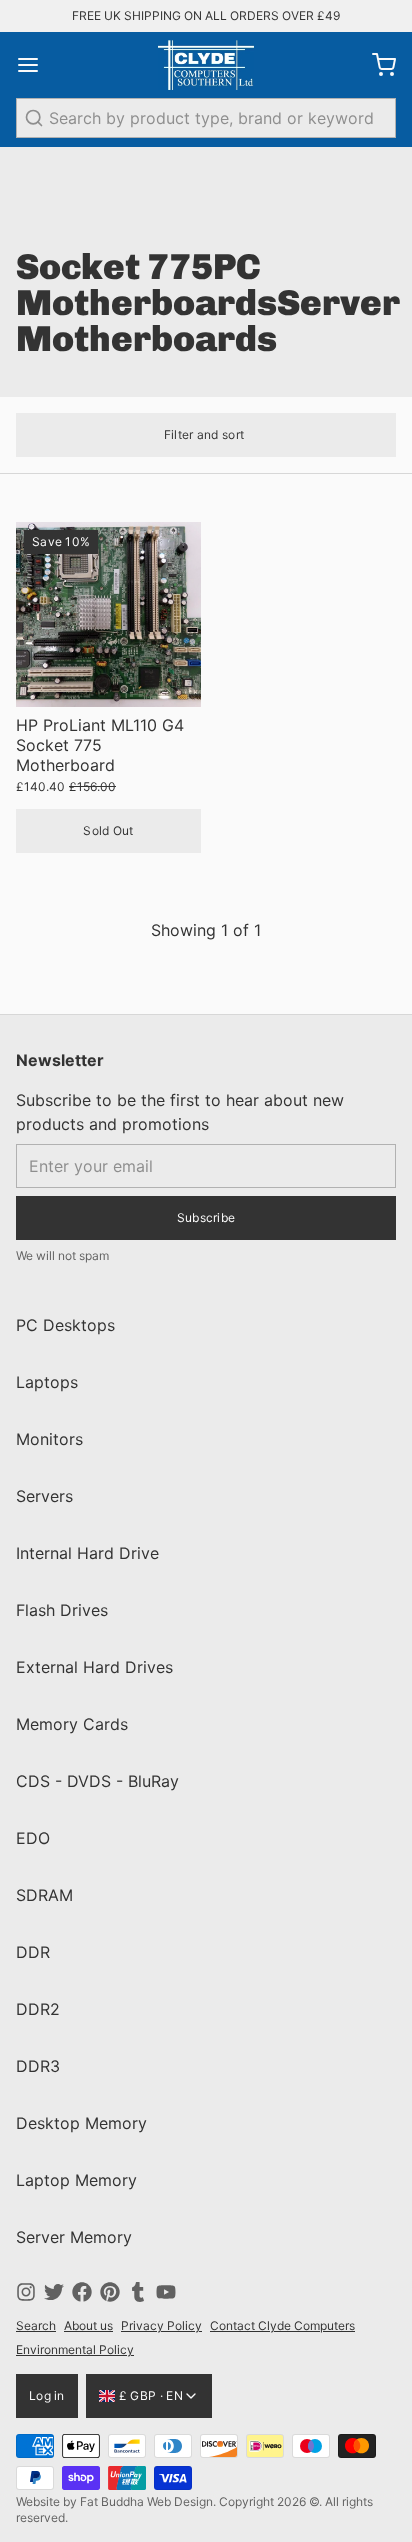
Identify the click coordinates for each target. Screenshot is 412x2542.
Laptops (47, 1382)
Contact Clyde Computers (282, 2325)
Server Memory (74, 2237)
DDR (33, 1952)
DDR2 (38, 2009)
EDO (33, 1838)
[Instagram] (26, 2292)
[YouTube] (166, 2292)
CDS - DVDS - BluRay (97, 1781)
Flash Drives (62, 1610)
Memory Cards (72, 1724)
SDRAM (44, 1895)
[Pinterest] (110, 2292)
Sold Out (108, 830)
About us (88, 2325)
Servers (44, 1496)
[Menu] (36, 65)
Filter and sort (204, 434)
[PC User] (205, 65)
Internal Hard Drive (87, 1553)
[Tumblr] (138, 2292)
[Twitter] (54, 2292)
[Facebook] (82, 2292)
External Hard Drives (94, 1667)
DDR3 (38, 2066)
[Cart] (376, 65)
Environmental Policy (75, 2349)
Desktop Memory (81, 2123)
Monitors (49, 1439)
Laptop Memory (76, 2180)
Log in (47, 2395)
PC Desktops (65, 1325)
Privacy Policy (161, 2325)
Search (36, 2325)
